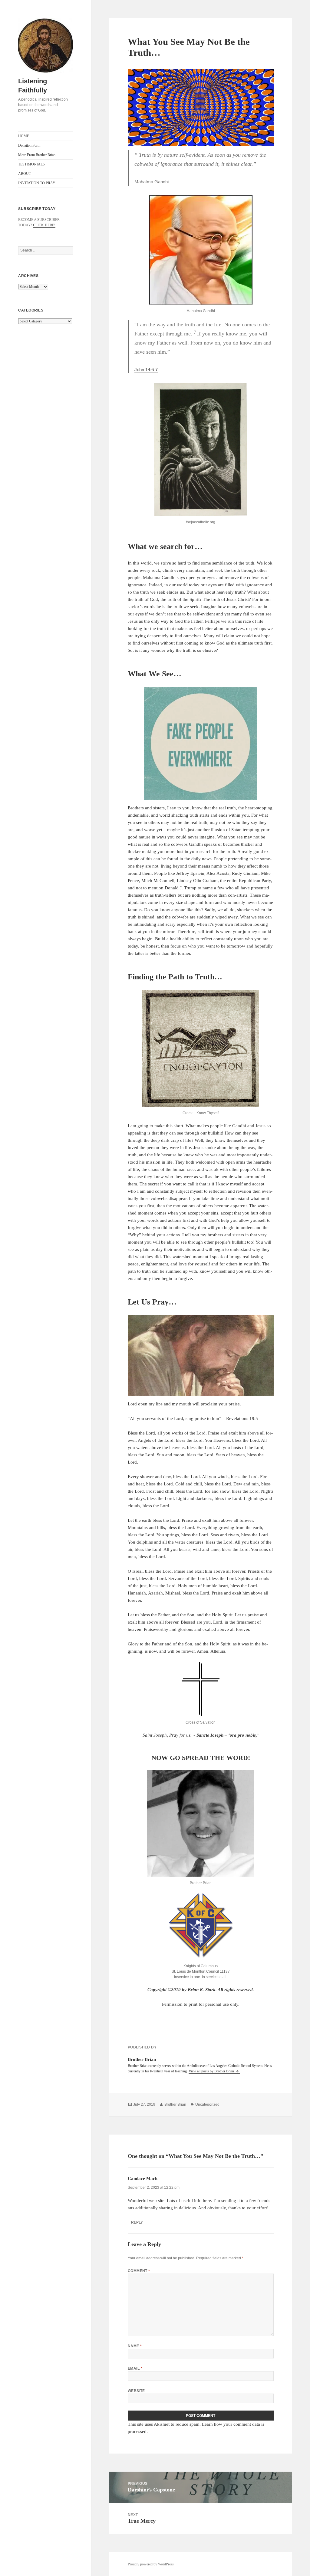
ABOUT (25, 174)
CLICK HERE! (44, 225)
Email (135, 2368)
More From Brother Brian (37, 155)
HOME (24, 136)
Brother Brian (175, 2104)
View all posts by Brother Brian (212, 2071)
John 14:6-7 (146, 370)
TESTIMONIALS (31, 164)
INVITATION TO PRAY (37, 183)
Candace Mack (143, 2178)
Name (135, 2346)
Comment (139, 2271)
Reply (137, 2222)
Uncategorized (207, 2104)
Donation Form (29, 145)
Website (136, 2391)
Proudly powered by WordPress (151, 2564)
